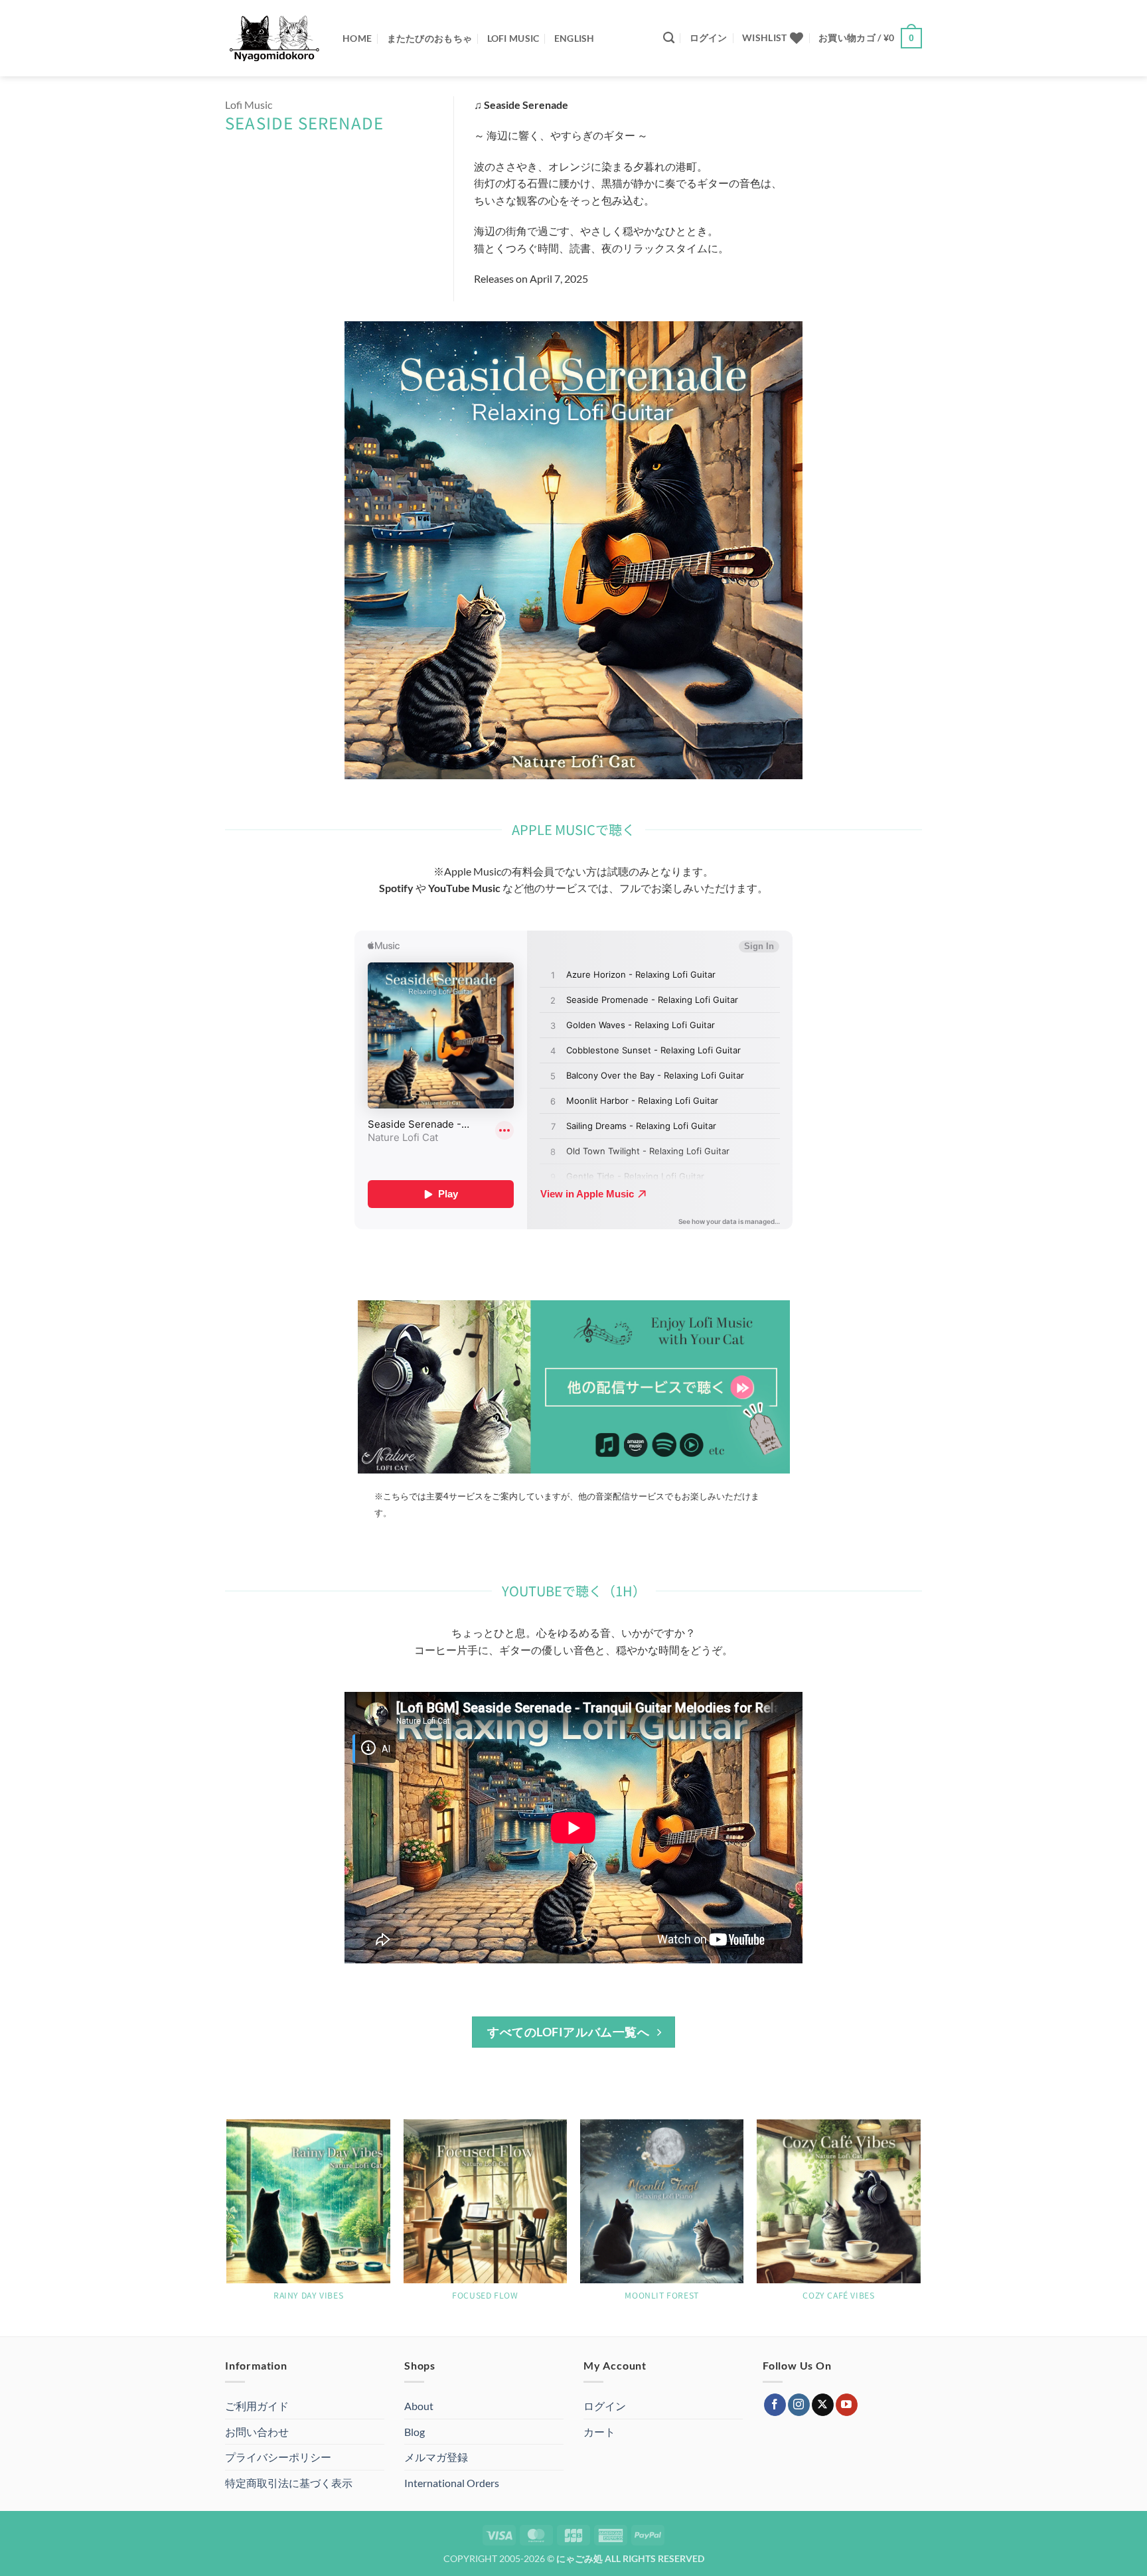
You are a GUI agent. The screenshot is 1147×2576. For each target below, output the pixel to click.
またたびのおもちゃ (430, 38)
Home (357, 38)
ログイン (605, 2406)
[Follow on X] (823, 2405)
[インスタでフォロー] (799, 2405)
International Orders (452, 2483)
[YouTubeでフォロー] (847, 2405)
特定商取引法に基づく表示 (289, 2483)
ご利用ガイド (257, 2406)
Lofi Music (513, 38)
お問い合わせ (257, 2432)
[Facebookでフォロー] (775, 2405)
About (419, 2406)
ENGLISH (574, 38)
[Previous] (228, 2227)
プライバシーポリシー (278, 2457)
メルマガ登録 (436, 2457)
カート (599, 2432)
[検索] (669, 38)
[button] (709, 38)
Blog (415, 2432)
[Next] (920, 2227)
